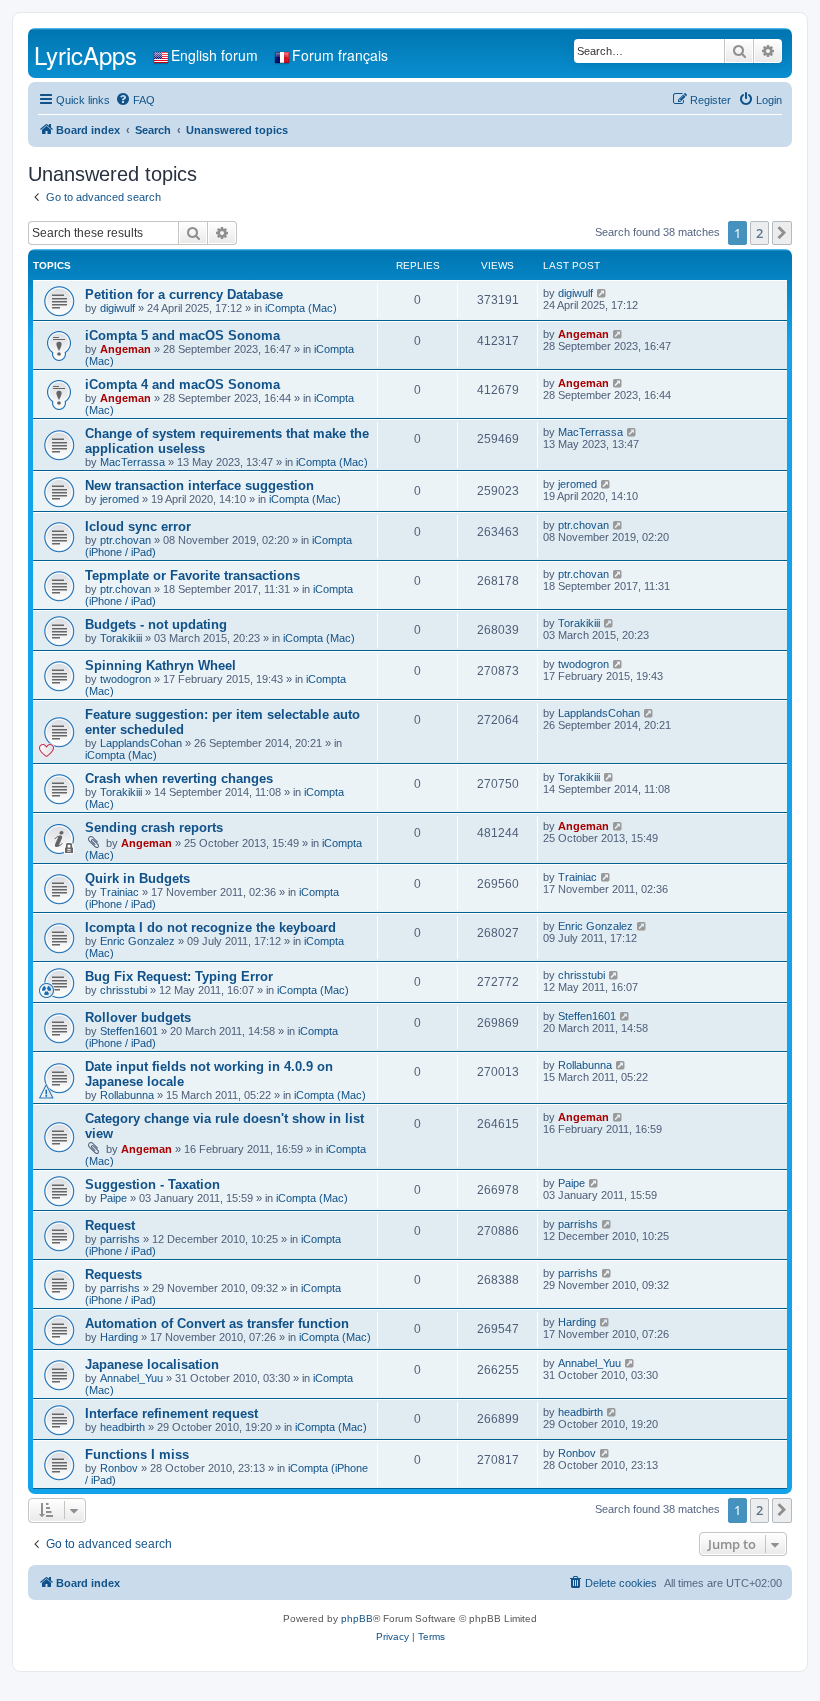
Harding (119, 1337)
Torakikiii (121, 638)
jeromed (119, 499)
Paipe (113, 1198)
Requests (113, 1274)
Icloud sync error (138, 526)
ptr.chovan (125, 540)
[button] (782, 233)
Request (110, 1225)
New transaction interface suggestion (199, 485)
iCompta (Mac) (301, 308)
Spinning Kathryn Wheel (160, 665)
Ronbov (119, 1468)
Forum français (340, 55)
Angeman (125, 349)
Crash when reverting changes (179, 778)
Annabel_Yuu (131, 1378)
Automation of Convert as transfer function (217, 1323)
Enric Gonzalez (137, 941)
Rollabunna (127, 1095)
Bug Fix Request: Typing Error (179, 976)
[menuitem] (135, 100)
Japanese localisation (152, 1364)
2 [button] (759, 233)
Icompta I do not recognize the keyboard (210, 927)
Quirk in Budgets (137, 878)
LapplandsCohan (141, 743)
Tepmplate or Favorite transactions (192, 575)
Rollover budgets (138, 1017)
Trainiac (119, 892)
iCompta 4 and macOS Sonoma (182, 384)
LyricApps (85, 54)
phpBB (357, 1618)
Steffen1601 (129, 1031)
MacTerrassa (132, 462)
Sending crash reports (154, 827)
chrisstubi (123, 990)
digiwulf (117, 308)
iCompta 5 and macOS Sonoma (182, 335)
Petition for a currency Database (184, 294)
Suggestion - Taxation (152, 1184)
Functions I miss (137, 1454)
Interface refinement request (171, 1413)
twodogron (125, 679)
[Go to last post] (602, 293)
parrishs (120, 1239)
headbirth (122, 1427)
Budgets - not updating (156, 624)
